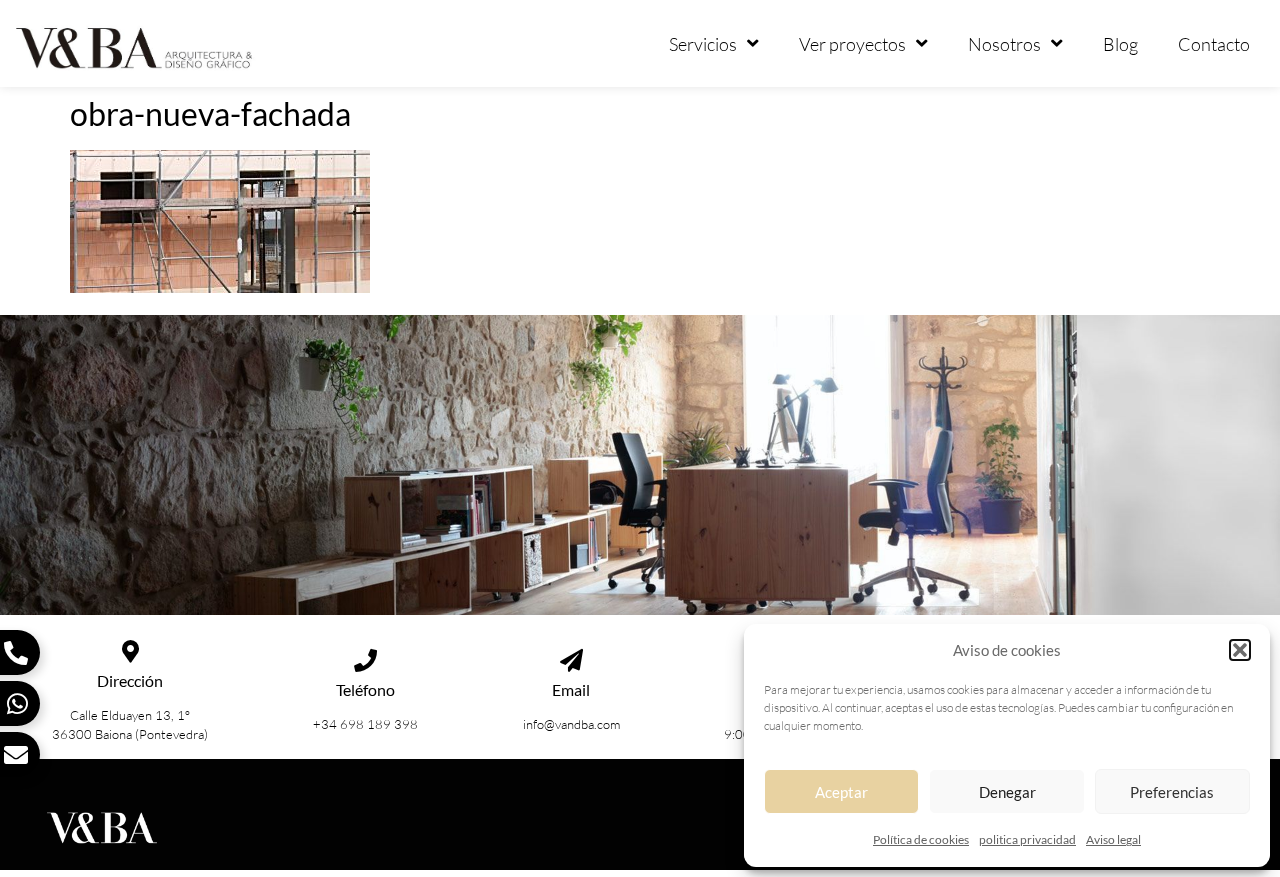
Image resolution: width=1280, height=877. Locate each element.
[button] (1240, 650)
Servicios (703, 44)
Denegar (1007, 792)
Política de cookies (921, 839)
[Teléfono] (365, 660)
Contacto (1214, 44)
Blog (1120, 44)
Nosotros (1004, 44)
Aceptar (841, 792)
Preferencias (1172, 792)
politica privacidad (1027, 839)
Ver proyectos (852, 44)
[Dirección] (130, 651)
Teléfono (365, 689)
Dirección (130, 680)
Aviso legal (1113, 839)
